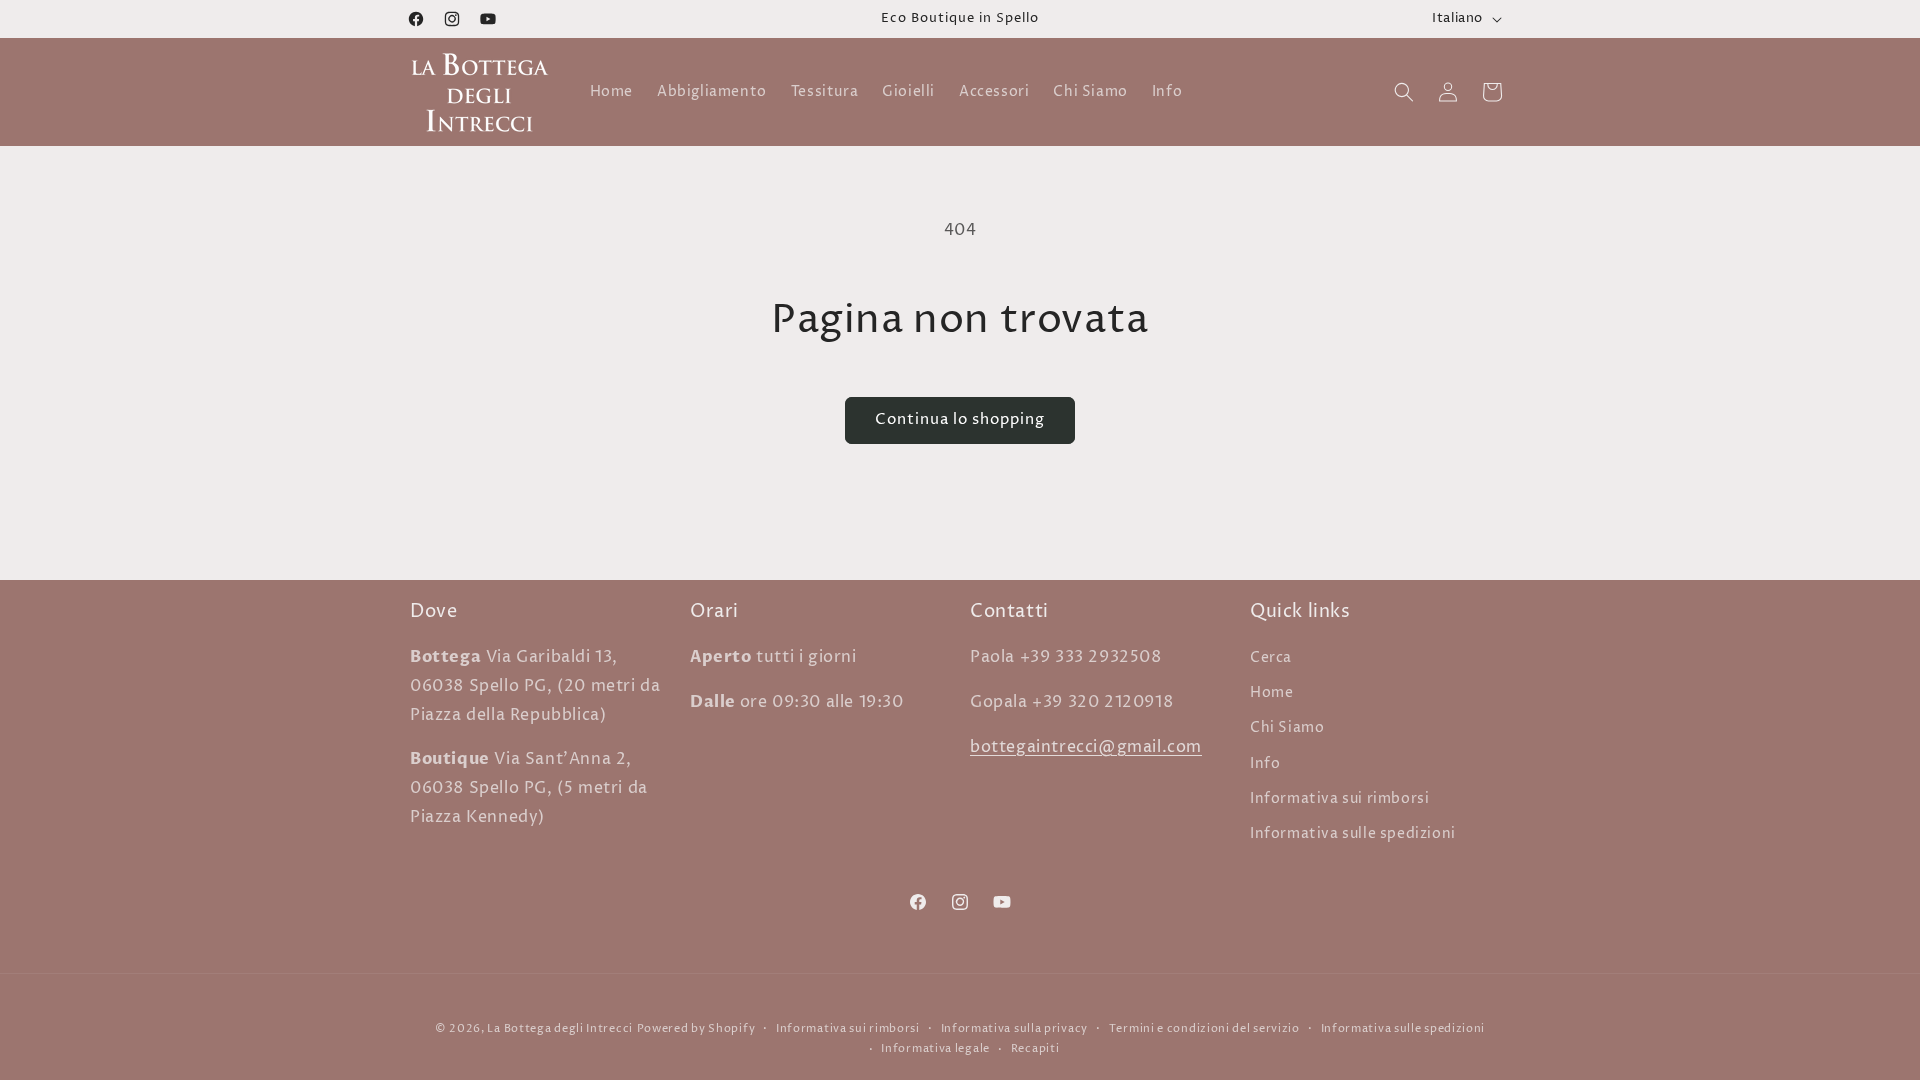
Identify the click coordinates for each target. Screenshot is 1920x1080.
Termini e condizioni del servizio (1204, 1028)
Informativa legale (935, 1048)
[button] (1404, 92)
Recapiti (1035, 1048)
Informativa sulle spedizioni (1353, 833)
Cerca (1271, 657)
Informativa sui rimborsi (1339, 798)
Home (1271, 692)
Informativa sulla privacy (1015, 1028)
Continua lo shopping (960, 419)
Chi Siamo (1287, 727)
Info (1265, 763)
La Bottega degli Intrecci (560, 1028)
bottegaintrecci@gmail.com (1086, 747)
